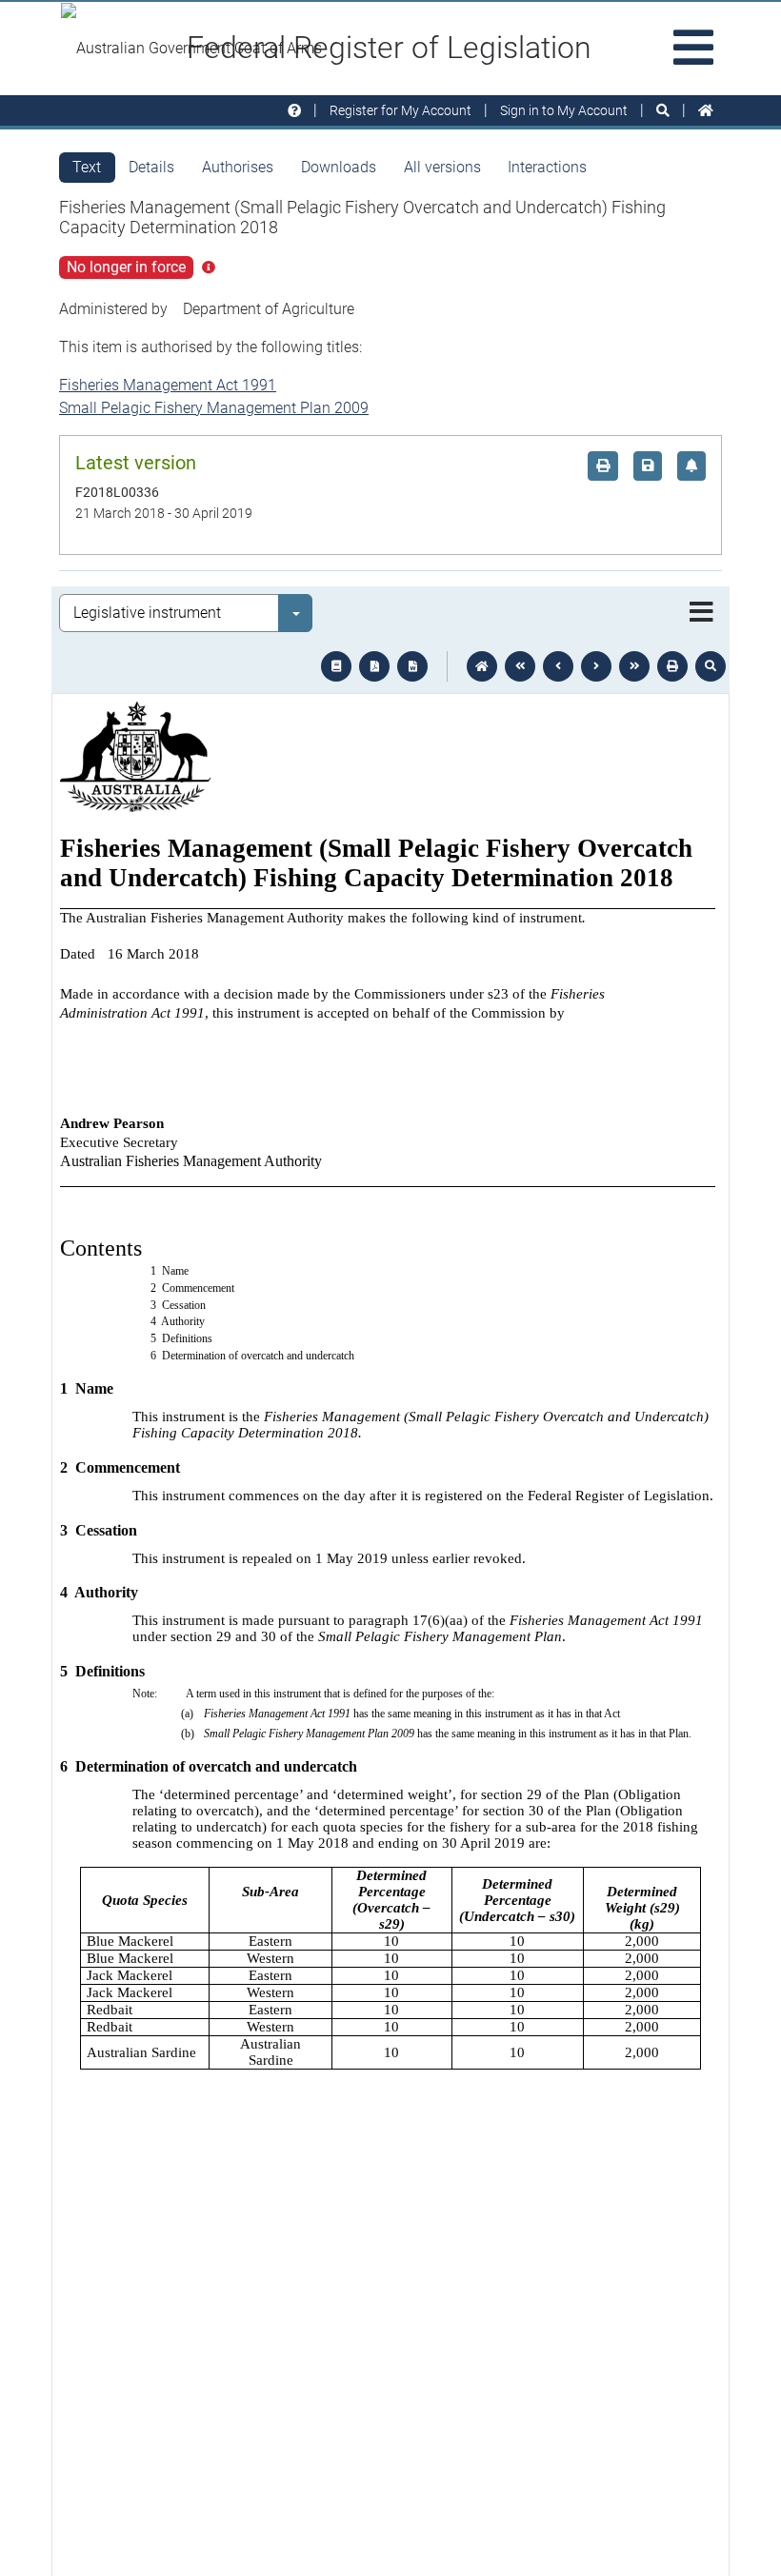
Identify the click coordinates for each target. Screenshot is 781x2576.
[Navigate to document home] (482, 666)
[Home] (706, 111)
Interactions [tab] (547, 167)
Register (401, 110)
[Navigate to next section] (596, 666)
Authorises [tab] (238, 167)
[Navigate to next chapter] (634, 666)
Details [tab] (151, 167)
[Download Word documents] (412, 666)
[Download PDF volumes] (374, 666)
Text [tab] (87, 167)
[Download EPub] (336, 666)
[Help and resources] (294, 111)
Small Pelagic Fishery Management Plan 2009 (214, 408)
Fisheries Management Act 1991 (168, 385)
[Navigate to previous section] (558, 666)
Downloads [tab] (339, 167)
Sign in (564, 110)
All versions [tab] (442, 167)
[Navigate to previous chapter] (520, 666)
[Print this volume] (672, 666)
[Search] (663, 111)
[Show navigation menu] (701, 613)
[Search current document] (711, 666)
